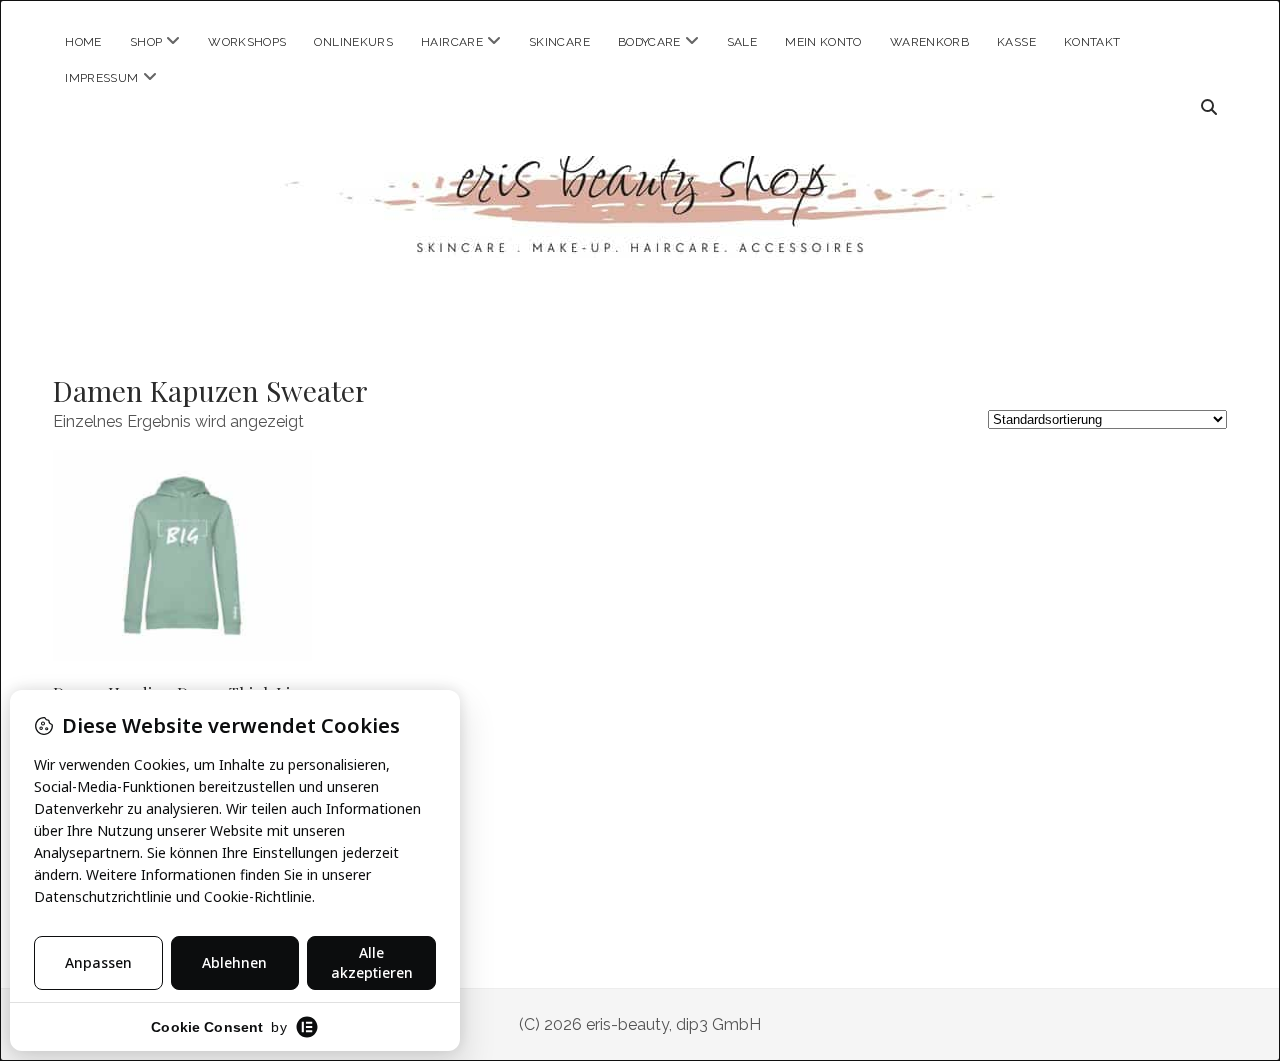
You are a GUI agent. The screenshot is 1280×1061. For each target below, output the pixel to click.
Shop (146, 42)
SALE (742, 42)
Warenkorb (929, 42)
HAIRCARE (452, 42)
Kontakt (1092, 42)
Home (83, 42)
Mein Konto (823, 42)
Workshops (247, 42)
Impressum (101, 78)
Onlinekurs (353, 42)
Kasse (1016, 42)
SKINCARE (559, 42)
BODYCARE (649, 42)
